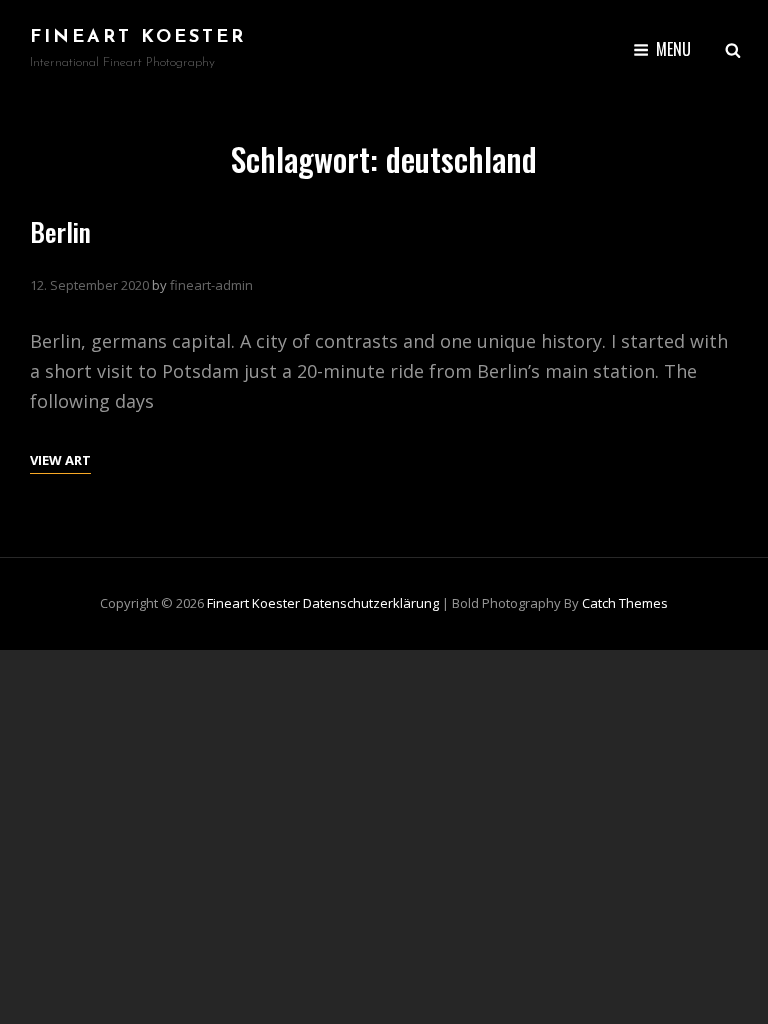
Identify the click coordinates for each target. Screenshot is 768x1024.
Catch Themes (625, 603)
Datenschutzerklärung (371, 603)
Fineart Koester (138, 38)
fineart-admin (211, 285)
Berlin (60, 231)
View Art (60, 459)
